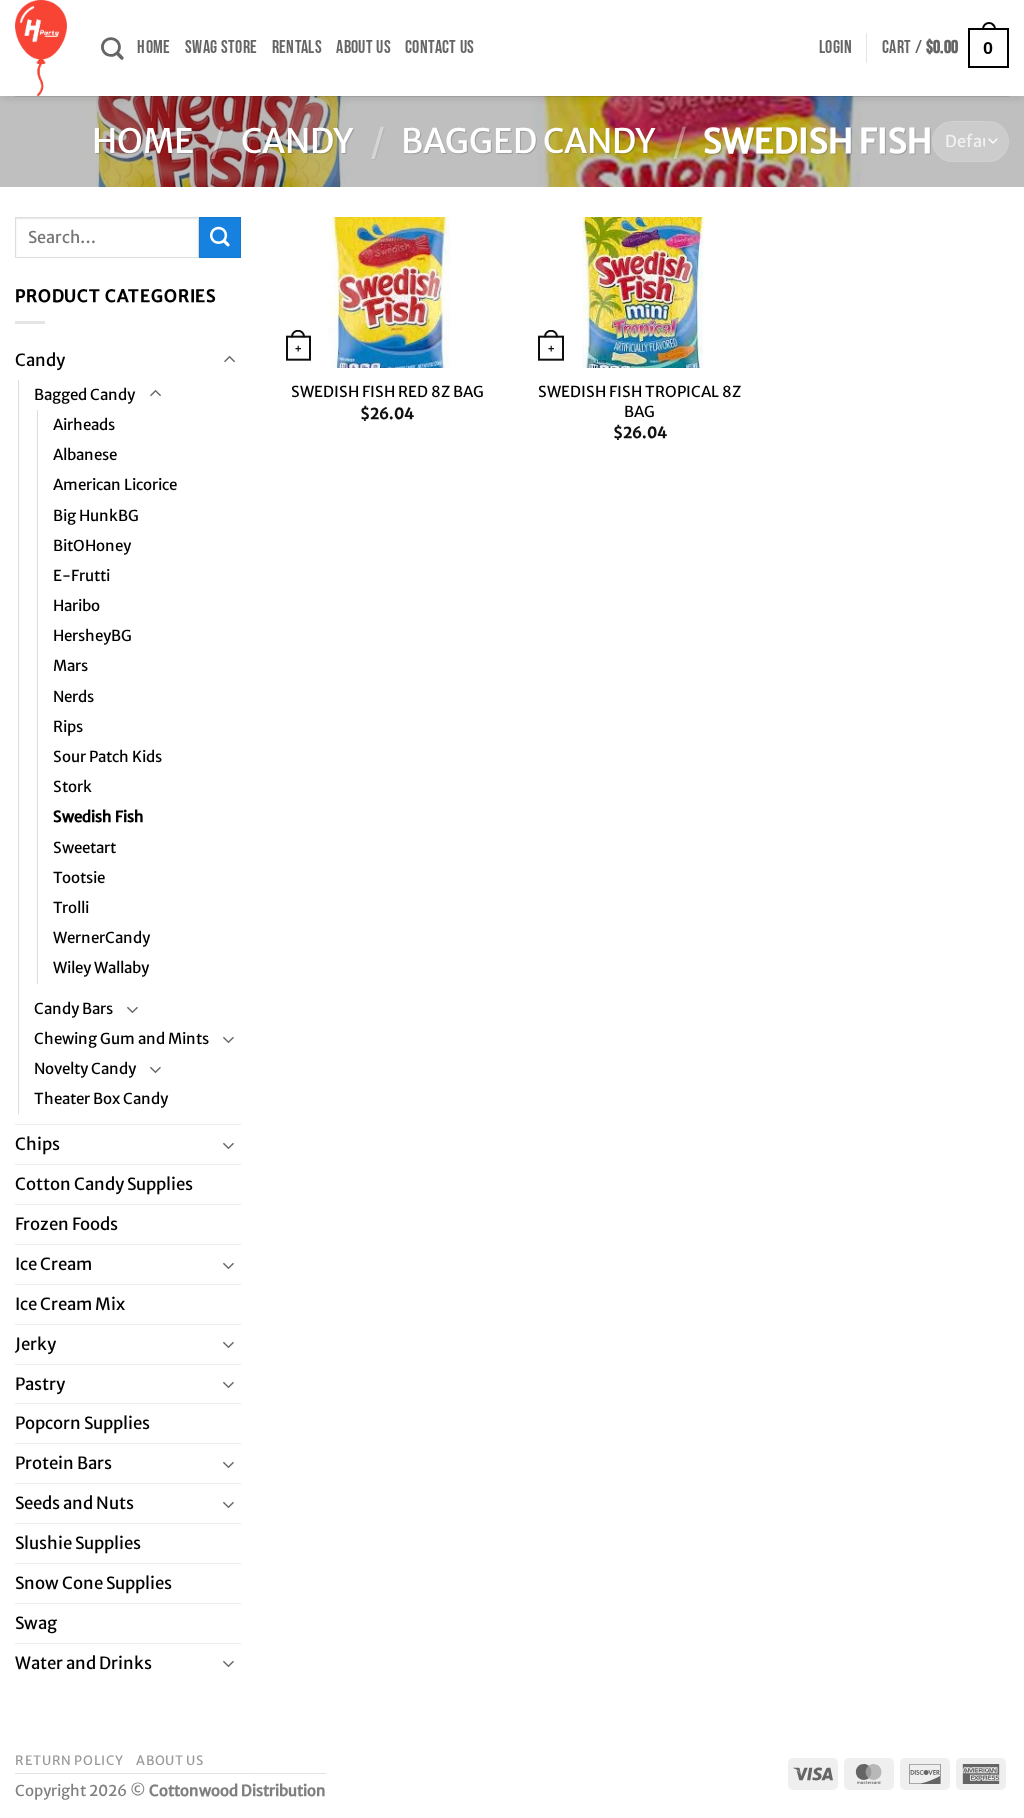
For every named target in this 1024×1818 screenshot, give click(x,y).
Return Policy (69, 1760)
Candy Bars (73, 1008)
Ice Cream (53, 1264)
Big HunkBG (96, 515)
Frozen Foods (66, 1224)
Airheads (84, 424)
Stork (72, 786)
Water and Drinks (83, 1663)
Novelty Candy (85, 1068)
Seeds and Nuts (74, 1503)
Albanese (85, 454)
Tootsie (79, 877)
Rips (68, 726)
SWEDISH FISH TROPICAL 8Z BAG (639, 401)
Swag (36, 1623)
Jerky (35, 1344)
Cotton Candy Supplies (104, 1184)
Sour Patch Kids (107, 756)
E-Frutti (81, 575)
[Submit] (220, 237)
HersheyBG (92, 635)
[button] (835, 48)
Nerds (73, 696)
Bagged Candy (528, 141)
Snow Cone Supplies (93, 1583)
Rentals (297, 47)
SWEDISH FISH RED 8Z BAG (387, 391)
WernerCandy (101, 937)
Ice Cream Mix (70, 1304)
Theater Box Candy (101, 1098)
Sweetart (84, 847)
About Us (363, 47)
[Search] (112, 48)
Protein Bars (63, 1463)
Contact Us (440, 47)
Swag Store (221, 47)
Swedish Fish (98, 816)
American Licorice (115, 484)
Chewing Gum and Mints (121, 1038)
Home (153, 47)
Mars (70, 665)
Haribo (76, 605)
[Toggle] (229, 360)
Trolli (71, 907)
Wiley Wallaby (101, 967)
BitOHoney (92, 545)
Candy (297, 141)
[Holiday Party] (43, 48)
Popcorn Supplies (82, 1423)
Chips (37, 1144)
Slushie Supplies (78, 1543)
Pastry (40, 1384)
